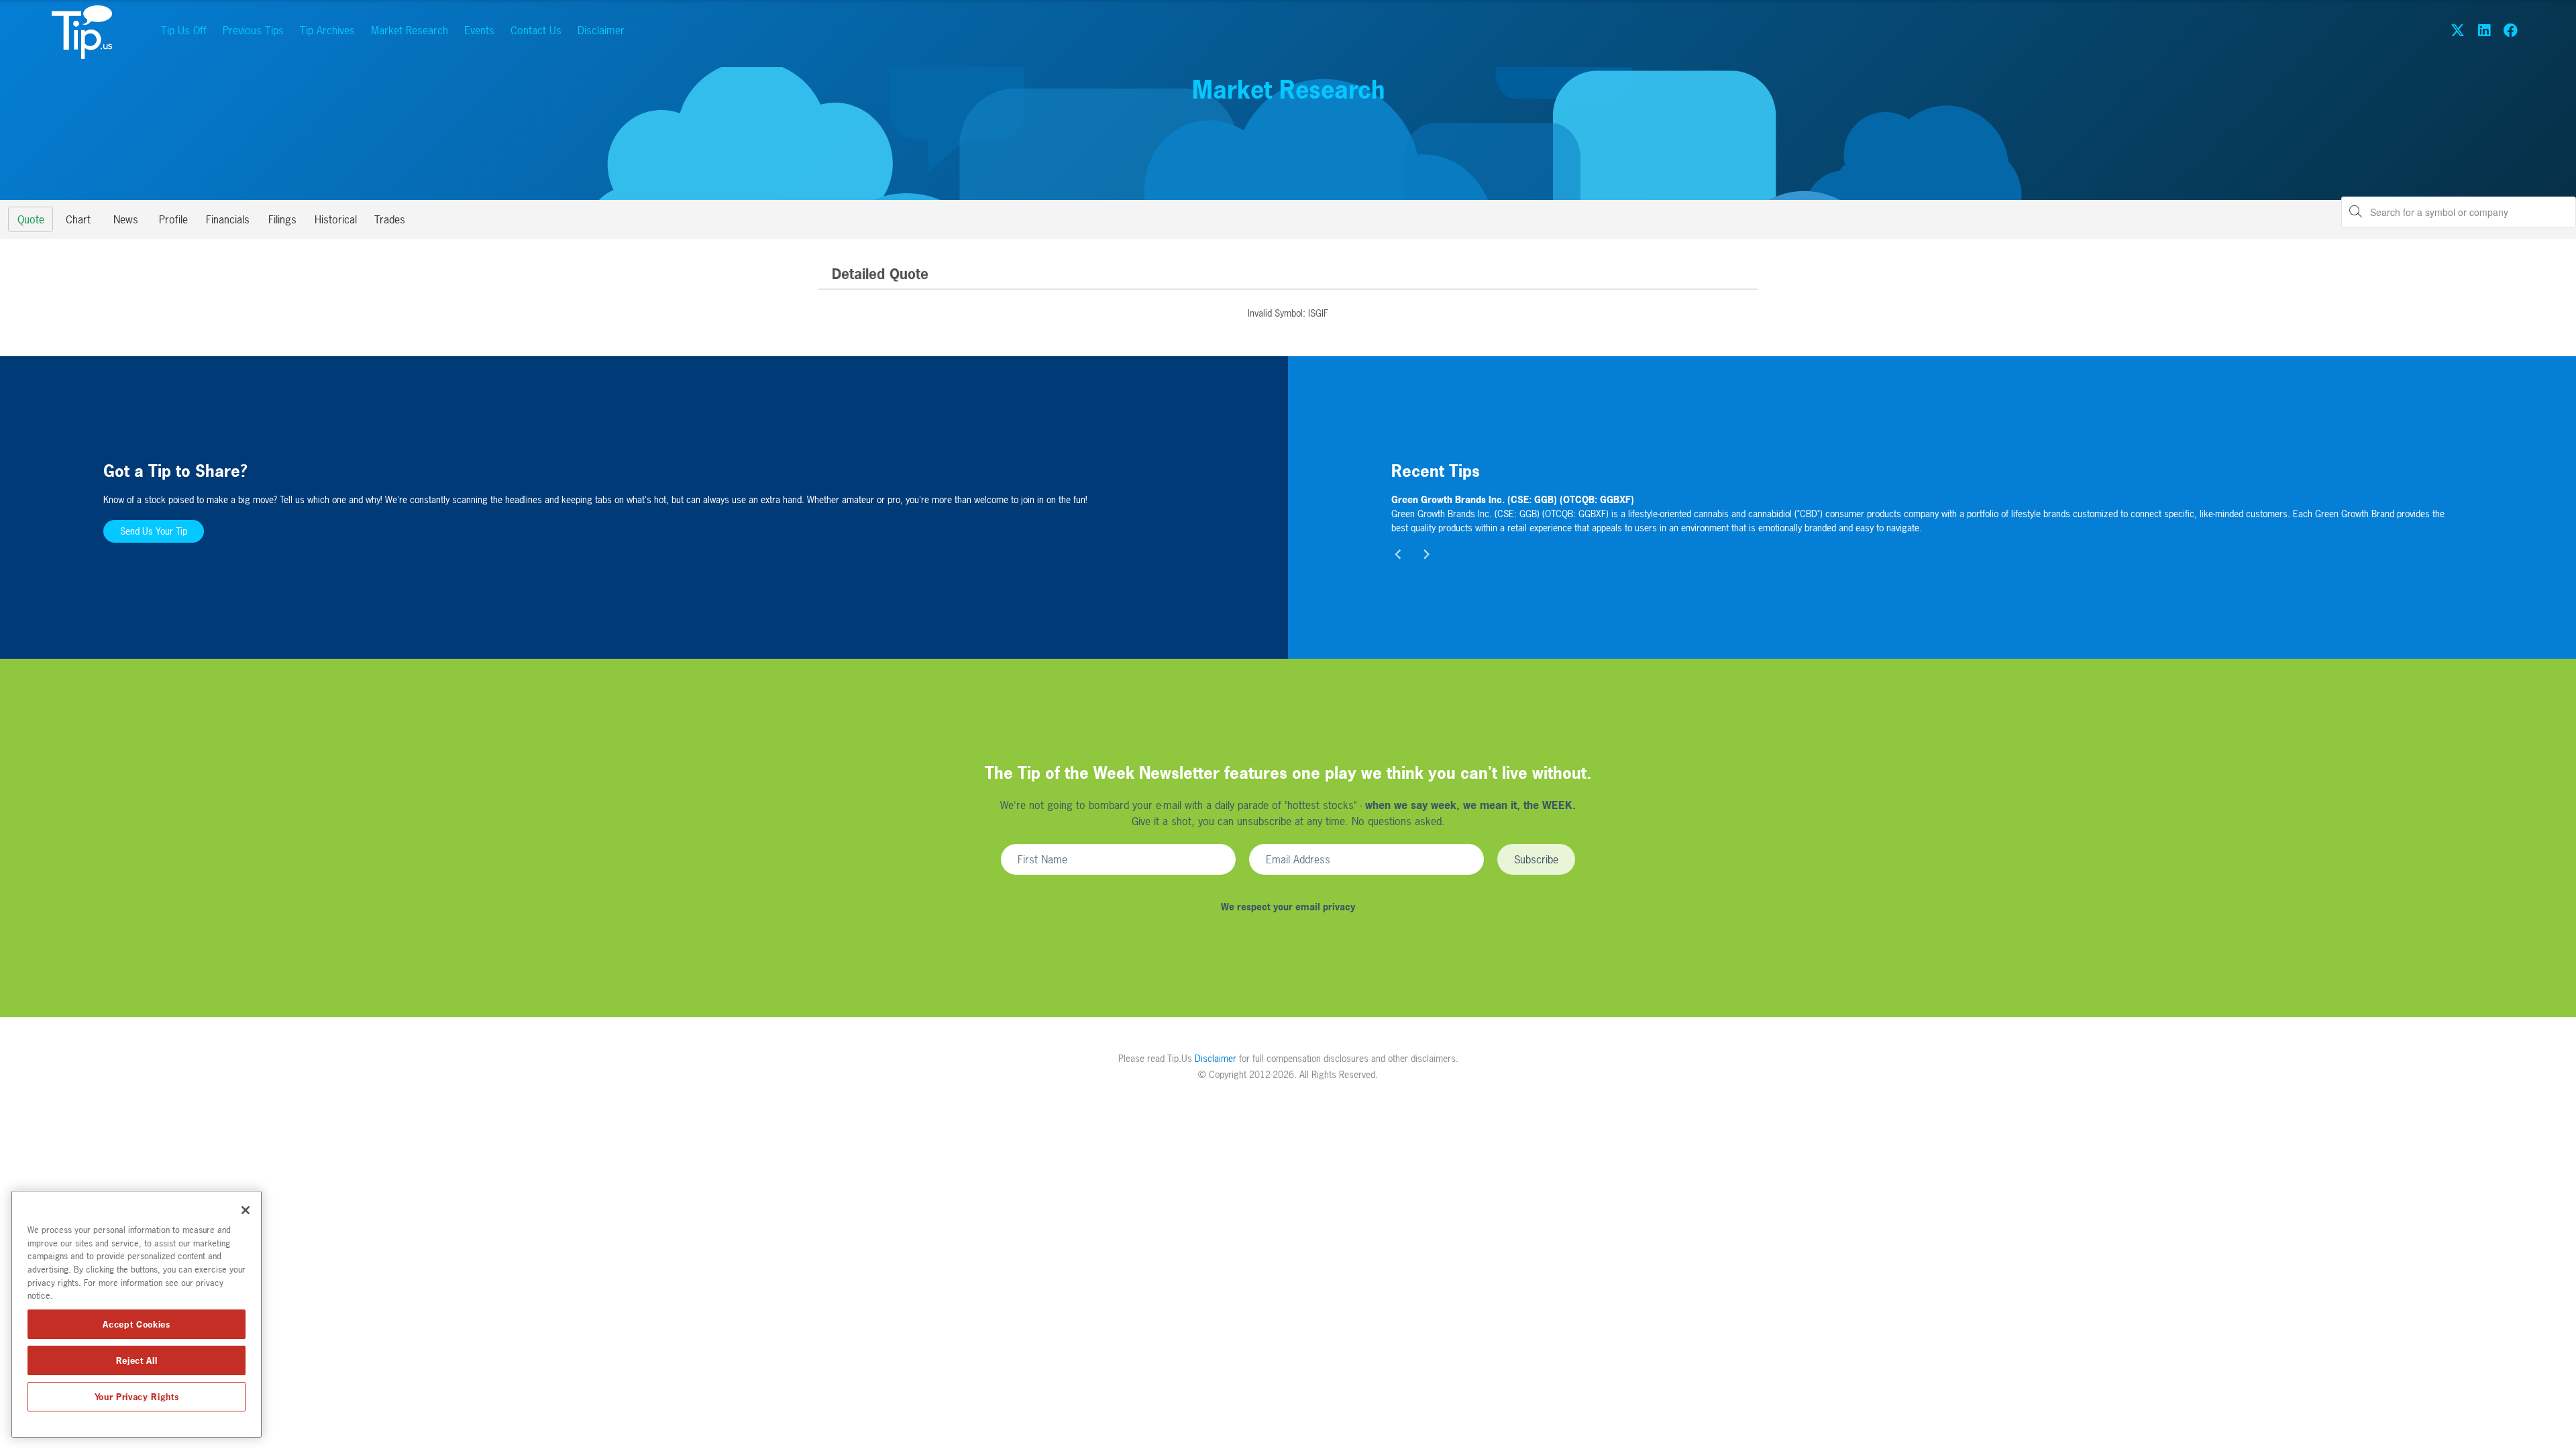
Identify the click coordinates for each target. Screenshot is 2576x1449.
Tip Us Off (184, 30)
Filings (282, 219)
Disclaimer (601, 30)
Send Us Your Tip (154, 531)
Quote (31, 219)
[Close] (246, 1210)
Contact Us (536, 30)
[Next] (1426, 555)
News (126, 219)
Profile (173, 219)
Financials (228, 219)
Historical (336, 219)
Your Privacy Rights (137, 1397)
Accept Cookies (136, 1324)
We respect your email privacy (1288, 907)
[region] (137, 1314)
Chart (78, 219)
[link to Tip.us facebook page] (2511, 30)
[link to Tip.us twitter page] (2458, 30)
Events (479, 30)
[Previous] (1399, 555)
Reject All (137, 1360)
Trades (390, 219)
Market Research (410, 30)
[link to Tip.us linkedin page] (2484, 30)
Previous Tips (253, 30)
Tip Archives (327, 30)
